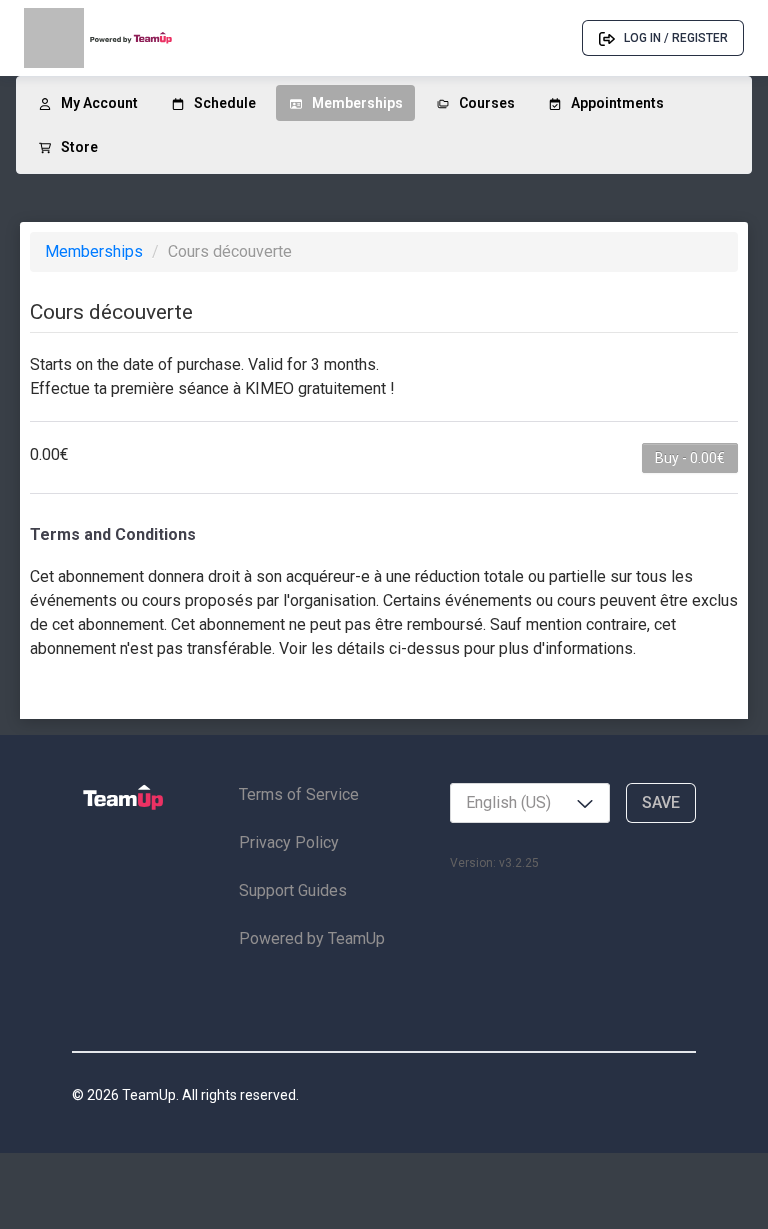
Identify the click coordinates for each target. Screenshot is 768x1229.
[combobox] (530, 803)
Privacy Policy (289, 842)
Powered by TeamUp (312, 938)
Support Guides (293, 890)
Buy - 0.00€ (690, 458)
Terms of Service (299, 794)
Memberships (96, 251)
